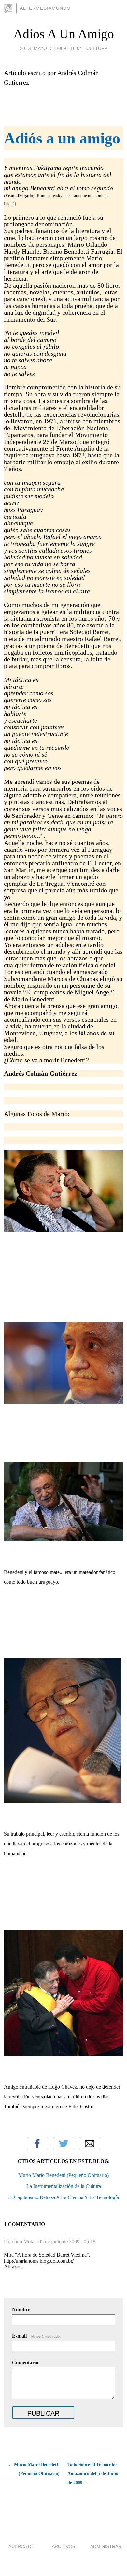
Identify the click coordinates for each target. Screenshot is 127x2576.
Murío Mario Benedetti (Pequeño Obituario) (63, 2175)
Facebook (37, 2144)
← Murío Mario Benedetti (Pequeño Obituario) (34, 2469)
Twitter (63, 2144)
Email (90, 2144)
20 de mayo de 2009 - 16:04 (51, 48)
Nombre (21, 2309)
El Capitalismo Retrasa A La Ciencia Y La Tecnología (63, 2197)
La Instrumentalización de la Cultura (64, 2186)
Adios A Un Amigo (64, 34)
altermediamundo (45, 8)
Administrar (106, 2546)
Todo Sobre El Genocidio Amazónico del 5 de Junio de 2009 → (93, 2474)
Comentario (25, 2362)
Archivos (63, 2546)
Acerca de (21, 2546)
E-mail (36, 2336)
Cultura (97, 48)
